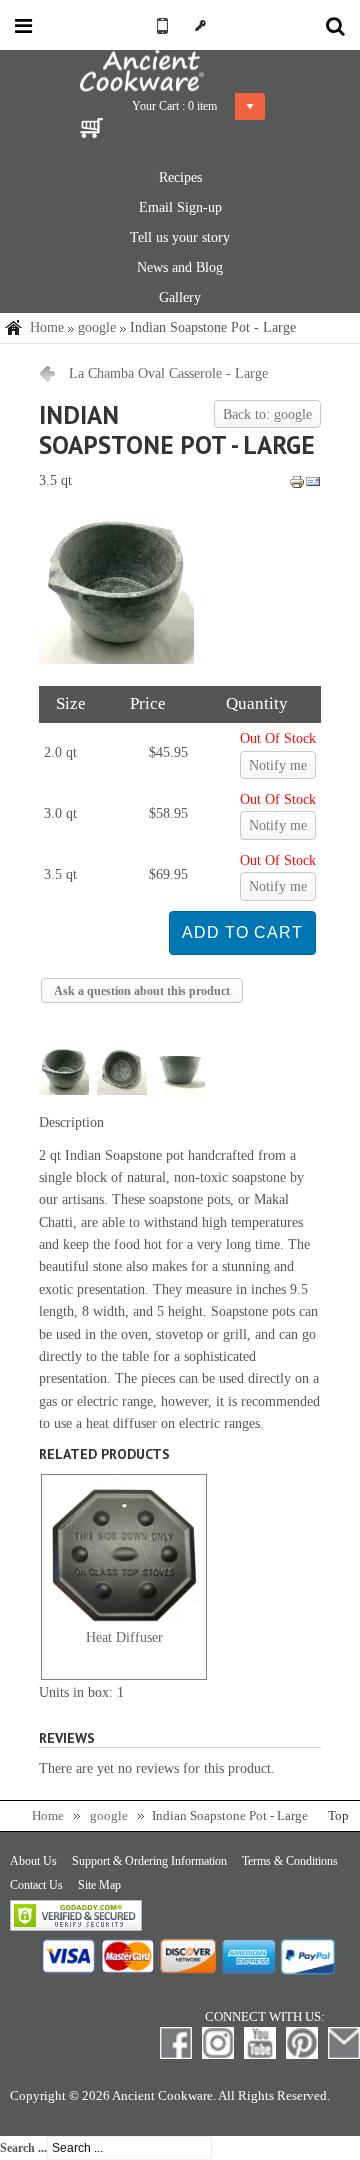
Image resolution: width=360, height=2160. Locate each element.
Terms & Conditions (290, 1861)
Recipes (180, 177)
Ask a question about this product (142, 991)
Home (47, 327)
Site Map (99, 1885)
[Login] (200, 25)
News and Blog (180, 267)
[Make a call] (159, 25)
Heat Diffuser (124, 1637)
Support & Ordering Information (149, 1861)
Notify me (278, 765)
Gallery (180, 297)
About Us (33, 1861)
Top (338, 1816)
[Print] (297, 485)
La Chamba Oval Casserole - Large (168, 373)
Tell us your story (180, 237)
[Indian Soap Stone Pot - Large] (116, 659)
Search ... (23, 2148)
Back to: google (267, 414)
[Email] (313, 485)
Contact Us (36, 1885)
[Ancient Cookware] (180, 71)
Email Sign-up (180, 207)
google (97, 327)
